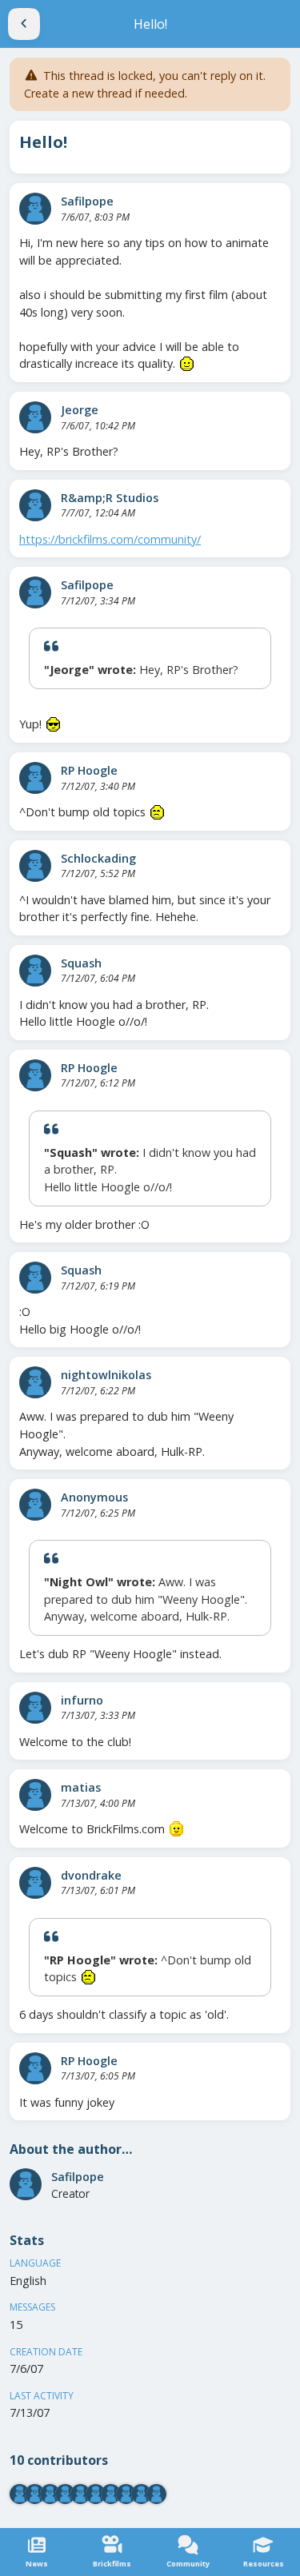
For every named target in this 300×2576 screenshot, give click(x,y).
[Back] (24, 24)
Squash (81, 963)
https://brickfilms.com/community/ (110, 539)
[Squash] (35, 971)
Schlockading (98, 858)
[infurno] (35, 1708)
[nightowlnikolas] (35, 1382)
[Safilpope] (35, 209)
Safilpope (87, 201)
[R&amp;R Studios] (35, 505)
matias (81, 1787)
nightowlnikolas (106, 1375)
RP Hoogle (89, 770)
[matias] (35, 1795)
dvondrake (91, 1875)
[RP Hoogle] (35, 778)
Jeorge (80, 410)
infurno (82, 1700)
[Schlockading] (35, 866)
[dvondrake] (35, 1883)
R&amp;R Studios (110, 498)
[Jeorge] (35, 417)
